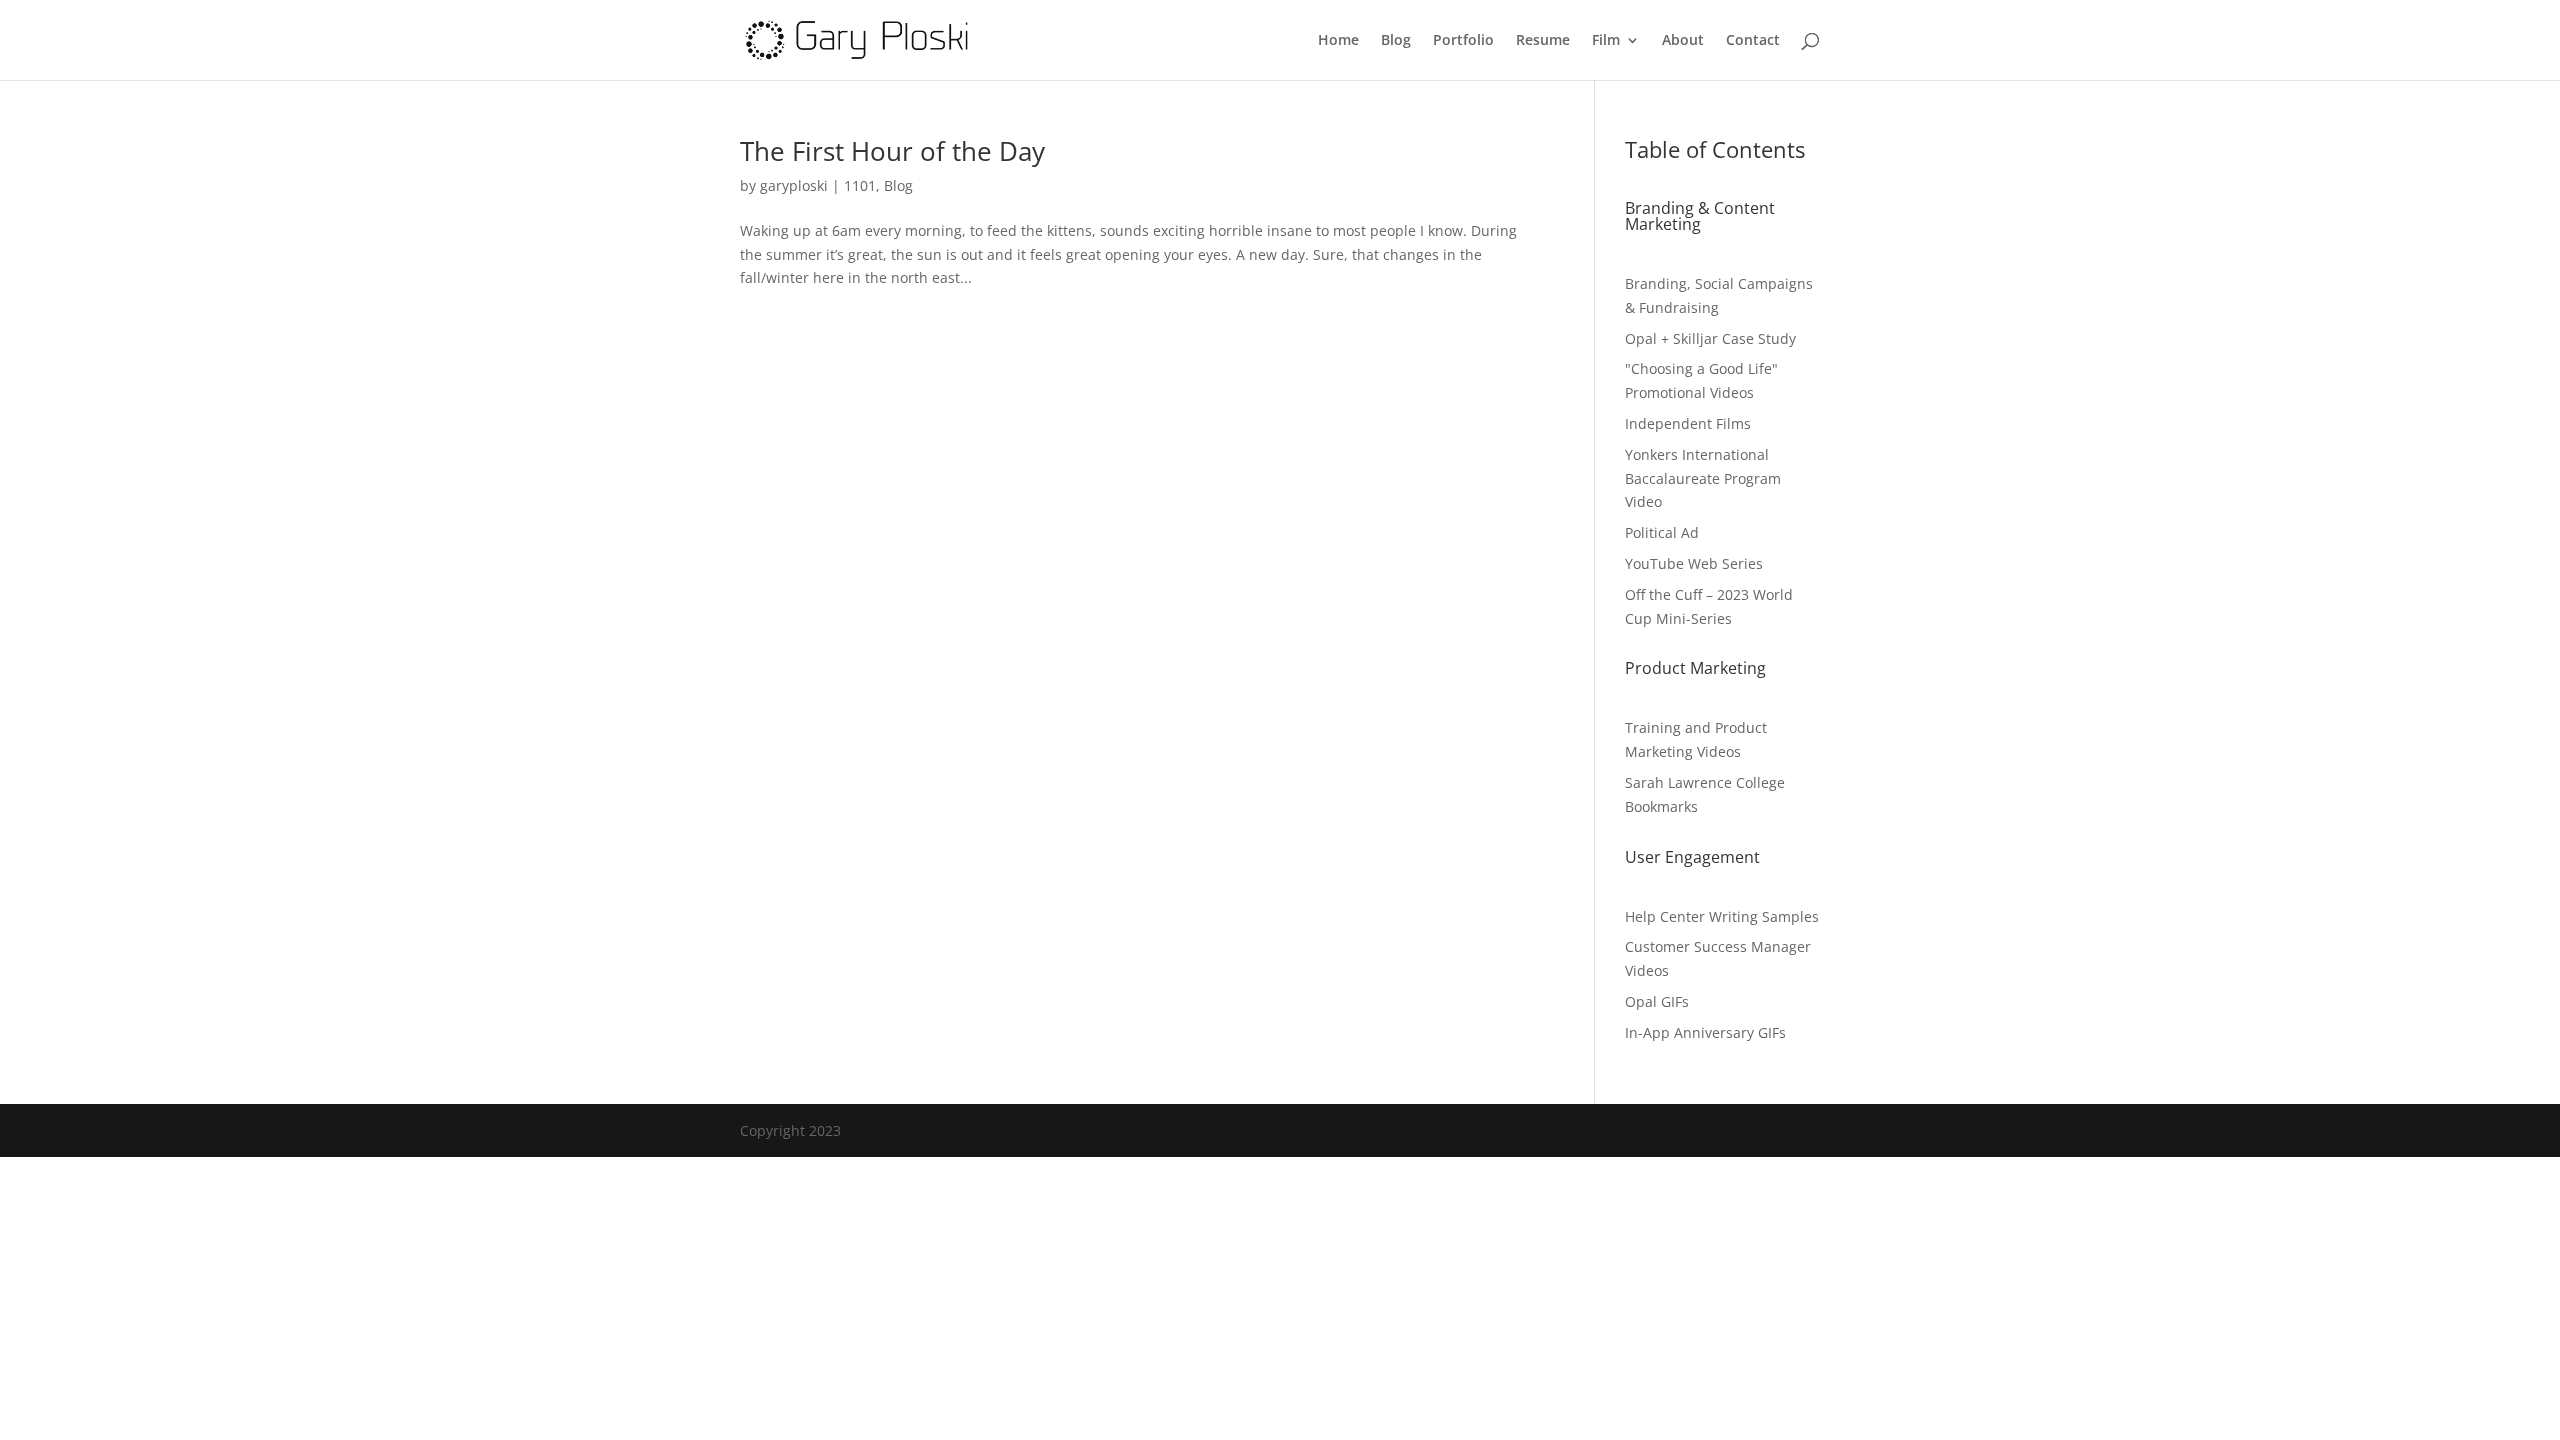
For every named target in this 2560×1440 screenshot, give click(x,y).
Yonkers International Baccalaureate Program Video (1703, 478)
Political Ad (1662, 532)
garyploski (794, 185)
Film (1606, 41)
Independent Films (1688, 423)
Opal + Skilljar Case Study (1710, 338)
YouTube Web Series (1694, 563)
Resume (1543, 41)
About (1683, 41)
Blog (1396, 41)
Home (1338, 41)
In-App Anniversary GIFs (1705, 1032)
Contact (1753, 41)
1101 (860, 185)
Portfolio (1463, 41)
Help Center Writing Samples (1722, 916)
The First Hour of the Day (892, 151)
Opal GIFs (1657, 1001)
